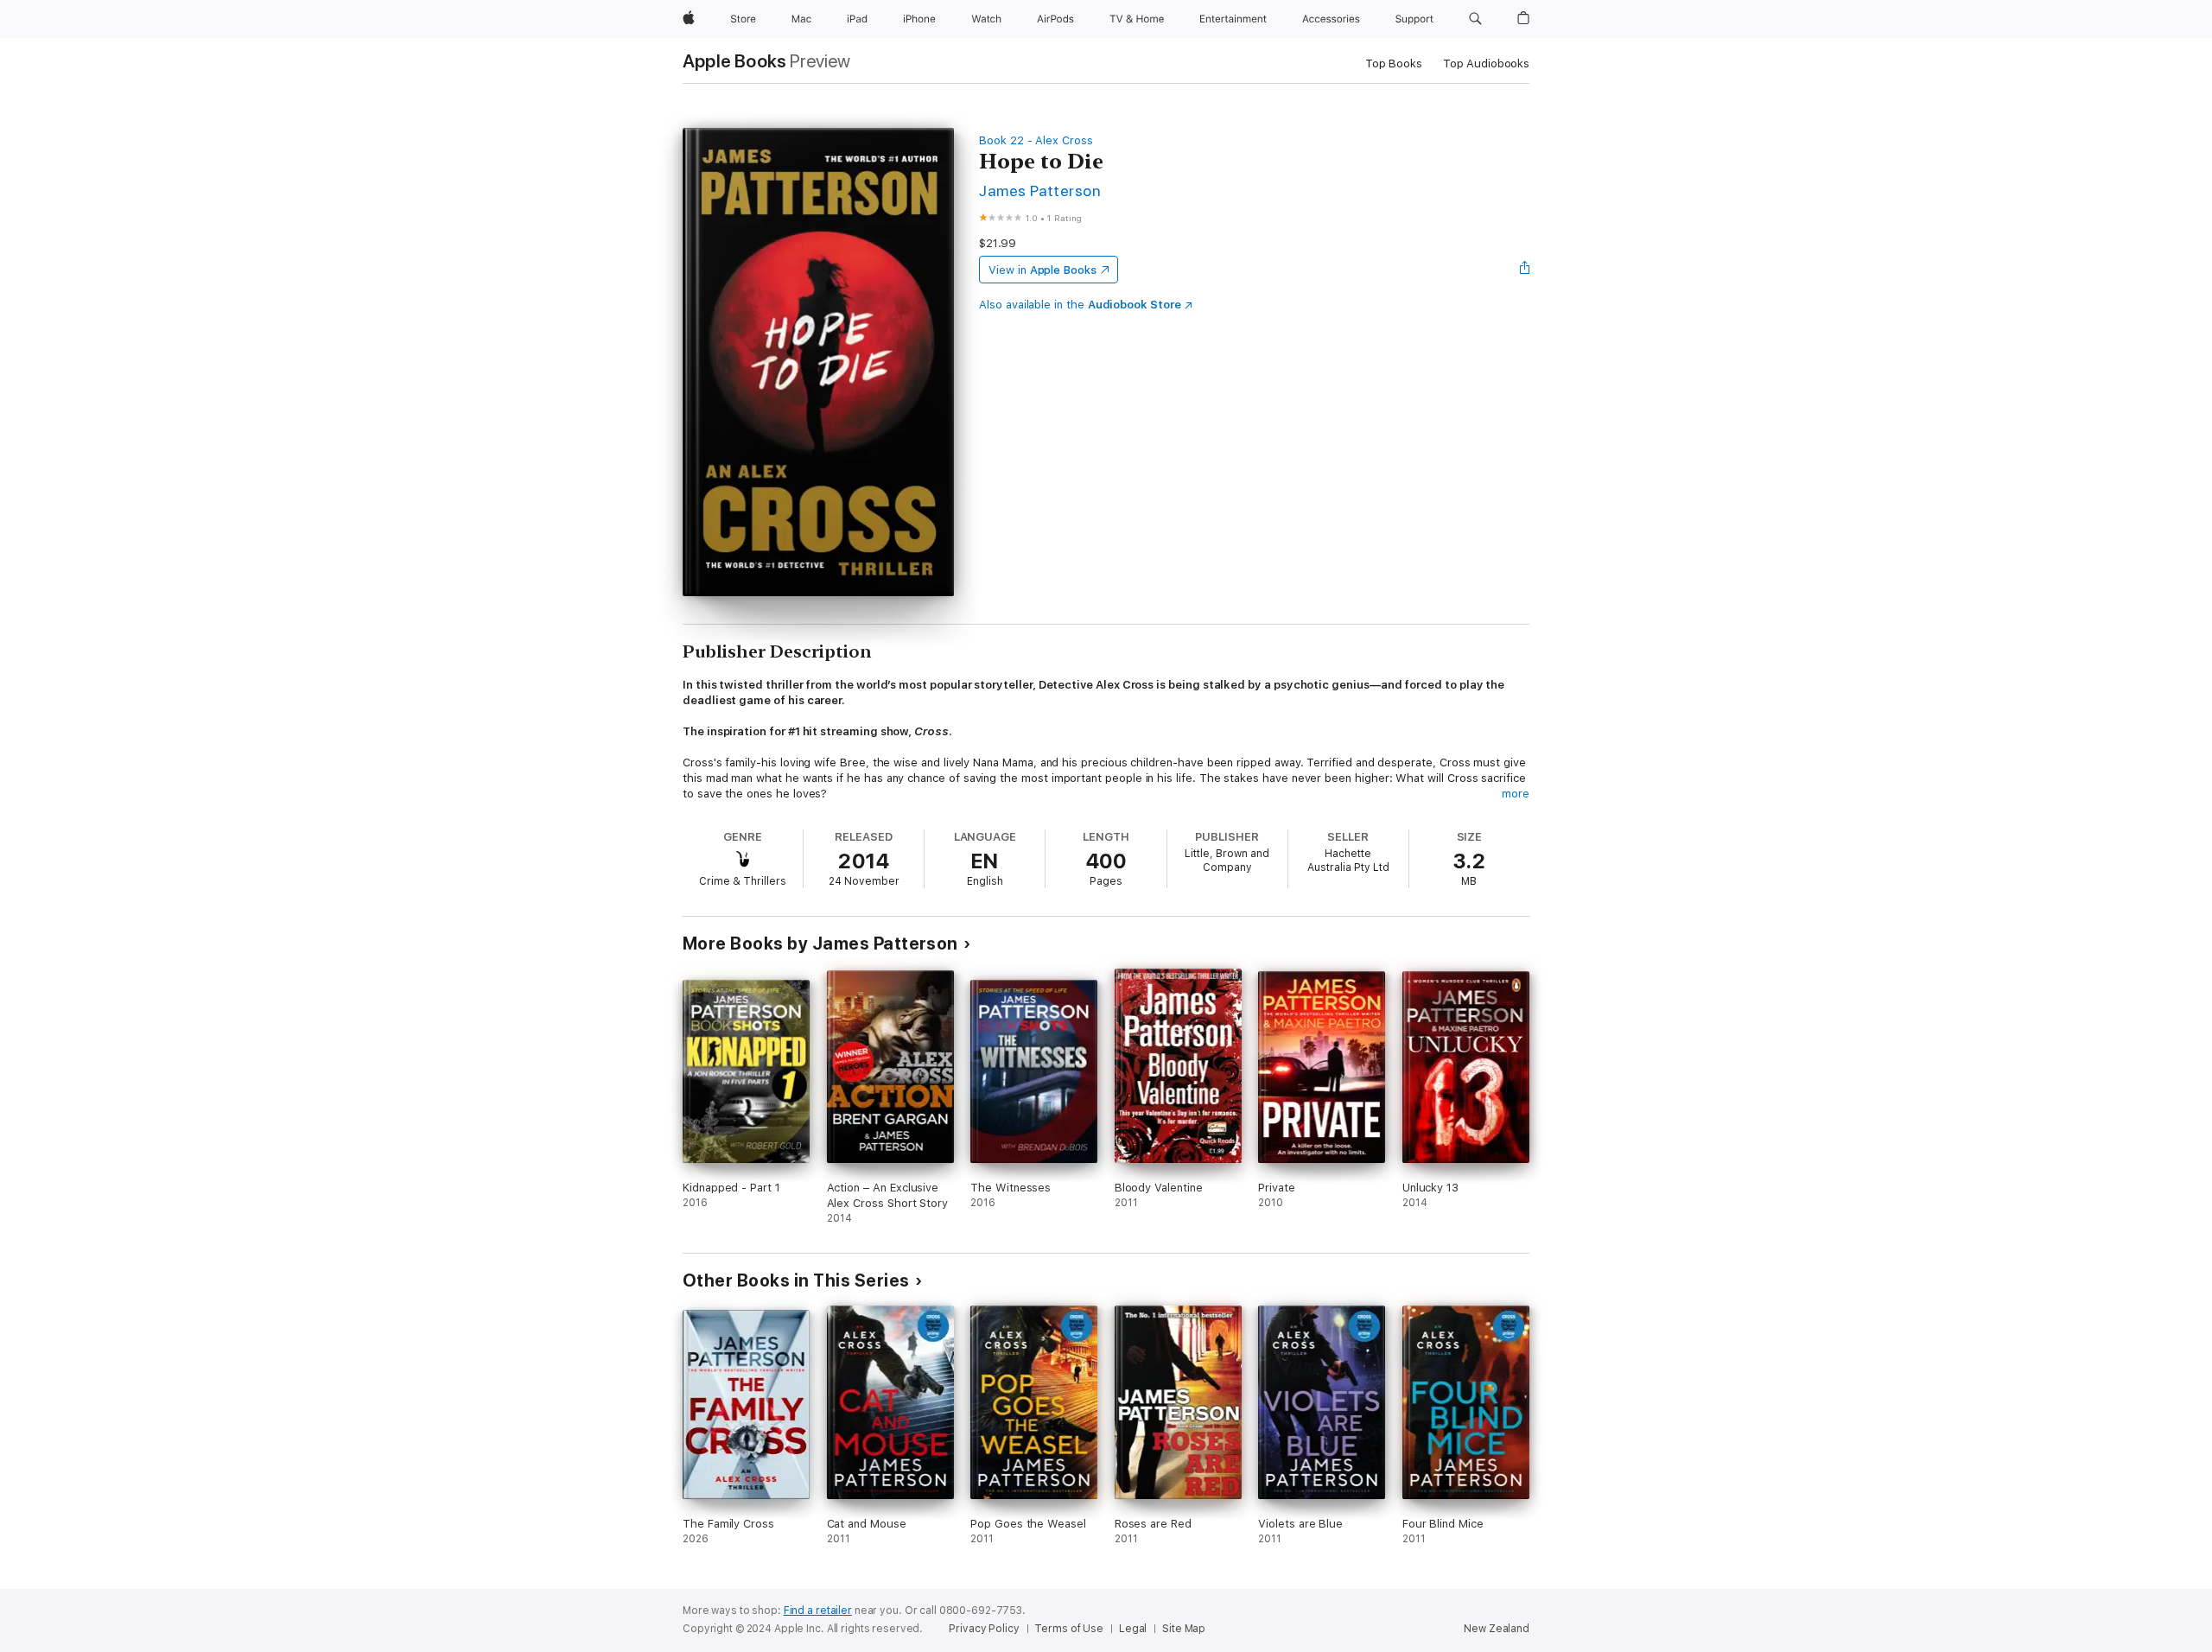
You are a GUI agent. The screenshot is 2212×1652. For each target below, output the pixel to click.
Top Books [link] (1394, 64)
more (1516, 794)
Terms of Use (1069, 1629)
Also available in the (1080, 305)
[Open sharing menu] (1525, 270)
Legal (1133, 1629)
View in (1042, 270)
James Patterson (1040, 191)
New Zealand (1497, 1629)
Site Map (1184, 1629)
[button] (1475, 19)
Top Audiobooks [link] (1486, 64)
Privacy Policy (984, 1629)
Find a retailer (818, 1611)
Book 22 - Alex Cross (1036, 140)
